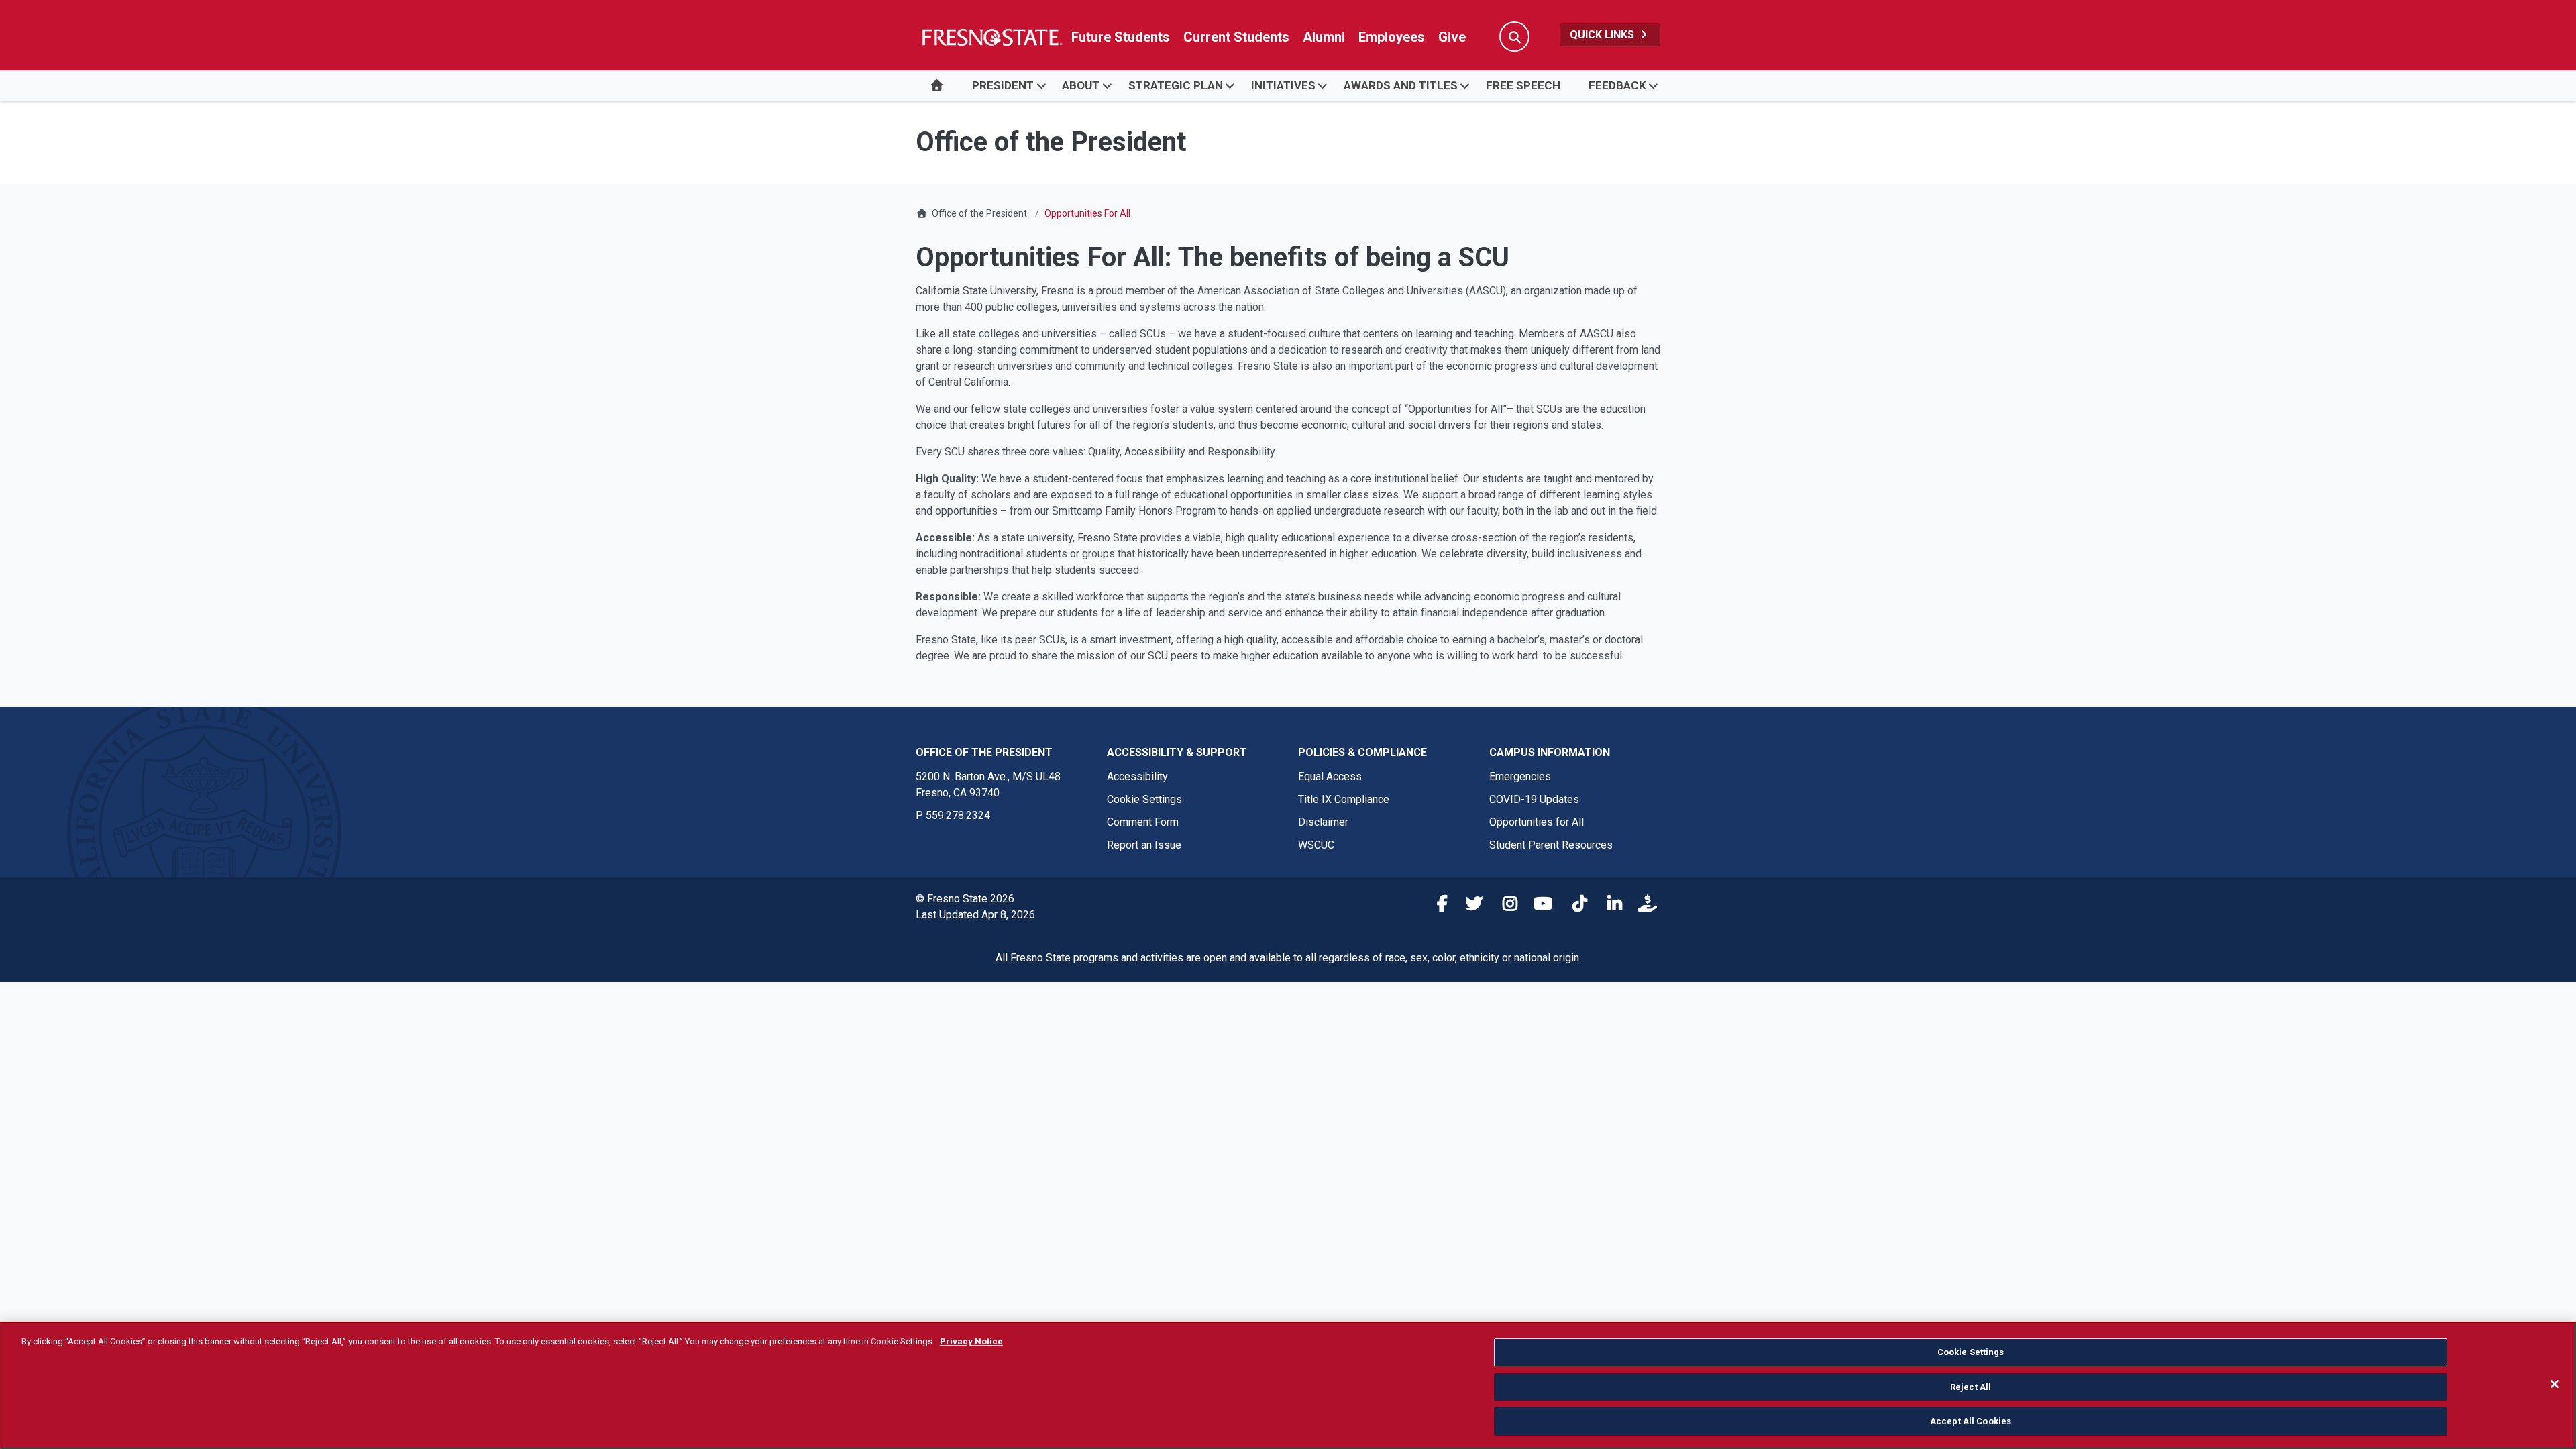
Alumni (1324, 37)
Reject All (1971, 1387)
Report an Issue (1144, 845)
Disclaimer (1323, 822)
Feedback (1617, 85)
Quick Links (1603, 35)
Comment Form (1143, 822)
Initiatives (1283, 85)
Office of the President (979, 213)
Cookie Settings (1144, 799)
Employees (1392, 37)
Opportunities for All (1537, 822)
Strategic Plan (1176, 85)
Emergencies (1520, 776)
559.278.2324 (958, 815)
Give (1452, 37)
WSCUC (1316, 845)
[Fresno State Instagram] (1505, 906)
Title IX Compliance (1344, 799)
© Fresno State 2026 (965, 899)
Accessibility (1137, 776)
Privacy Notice (971, 1341)
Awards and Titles (1401, 85)
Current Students (1236, 37)
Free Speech (1523, 85)
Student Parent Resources (1551, 845)
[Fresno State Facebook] (1435, 906)
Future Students (1121, 37)
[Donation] (1644, 906)
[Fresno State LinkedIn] (1609, 906)
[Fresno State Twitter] (1470, 906)
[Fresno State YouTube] (1540, 906)
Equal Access (1330, 776)
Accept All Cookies (1971, 1421)
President (1003, 85)
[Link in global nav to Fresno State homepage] (991, 37)
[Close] (2555, 1384)
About (1081, 85)
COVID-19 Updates (1534, 799)
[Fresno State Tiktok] (1574, 906)
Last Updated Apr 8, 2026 (975, 915)
